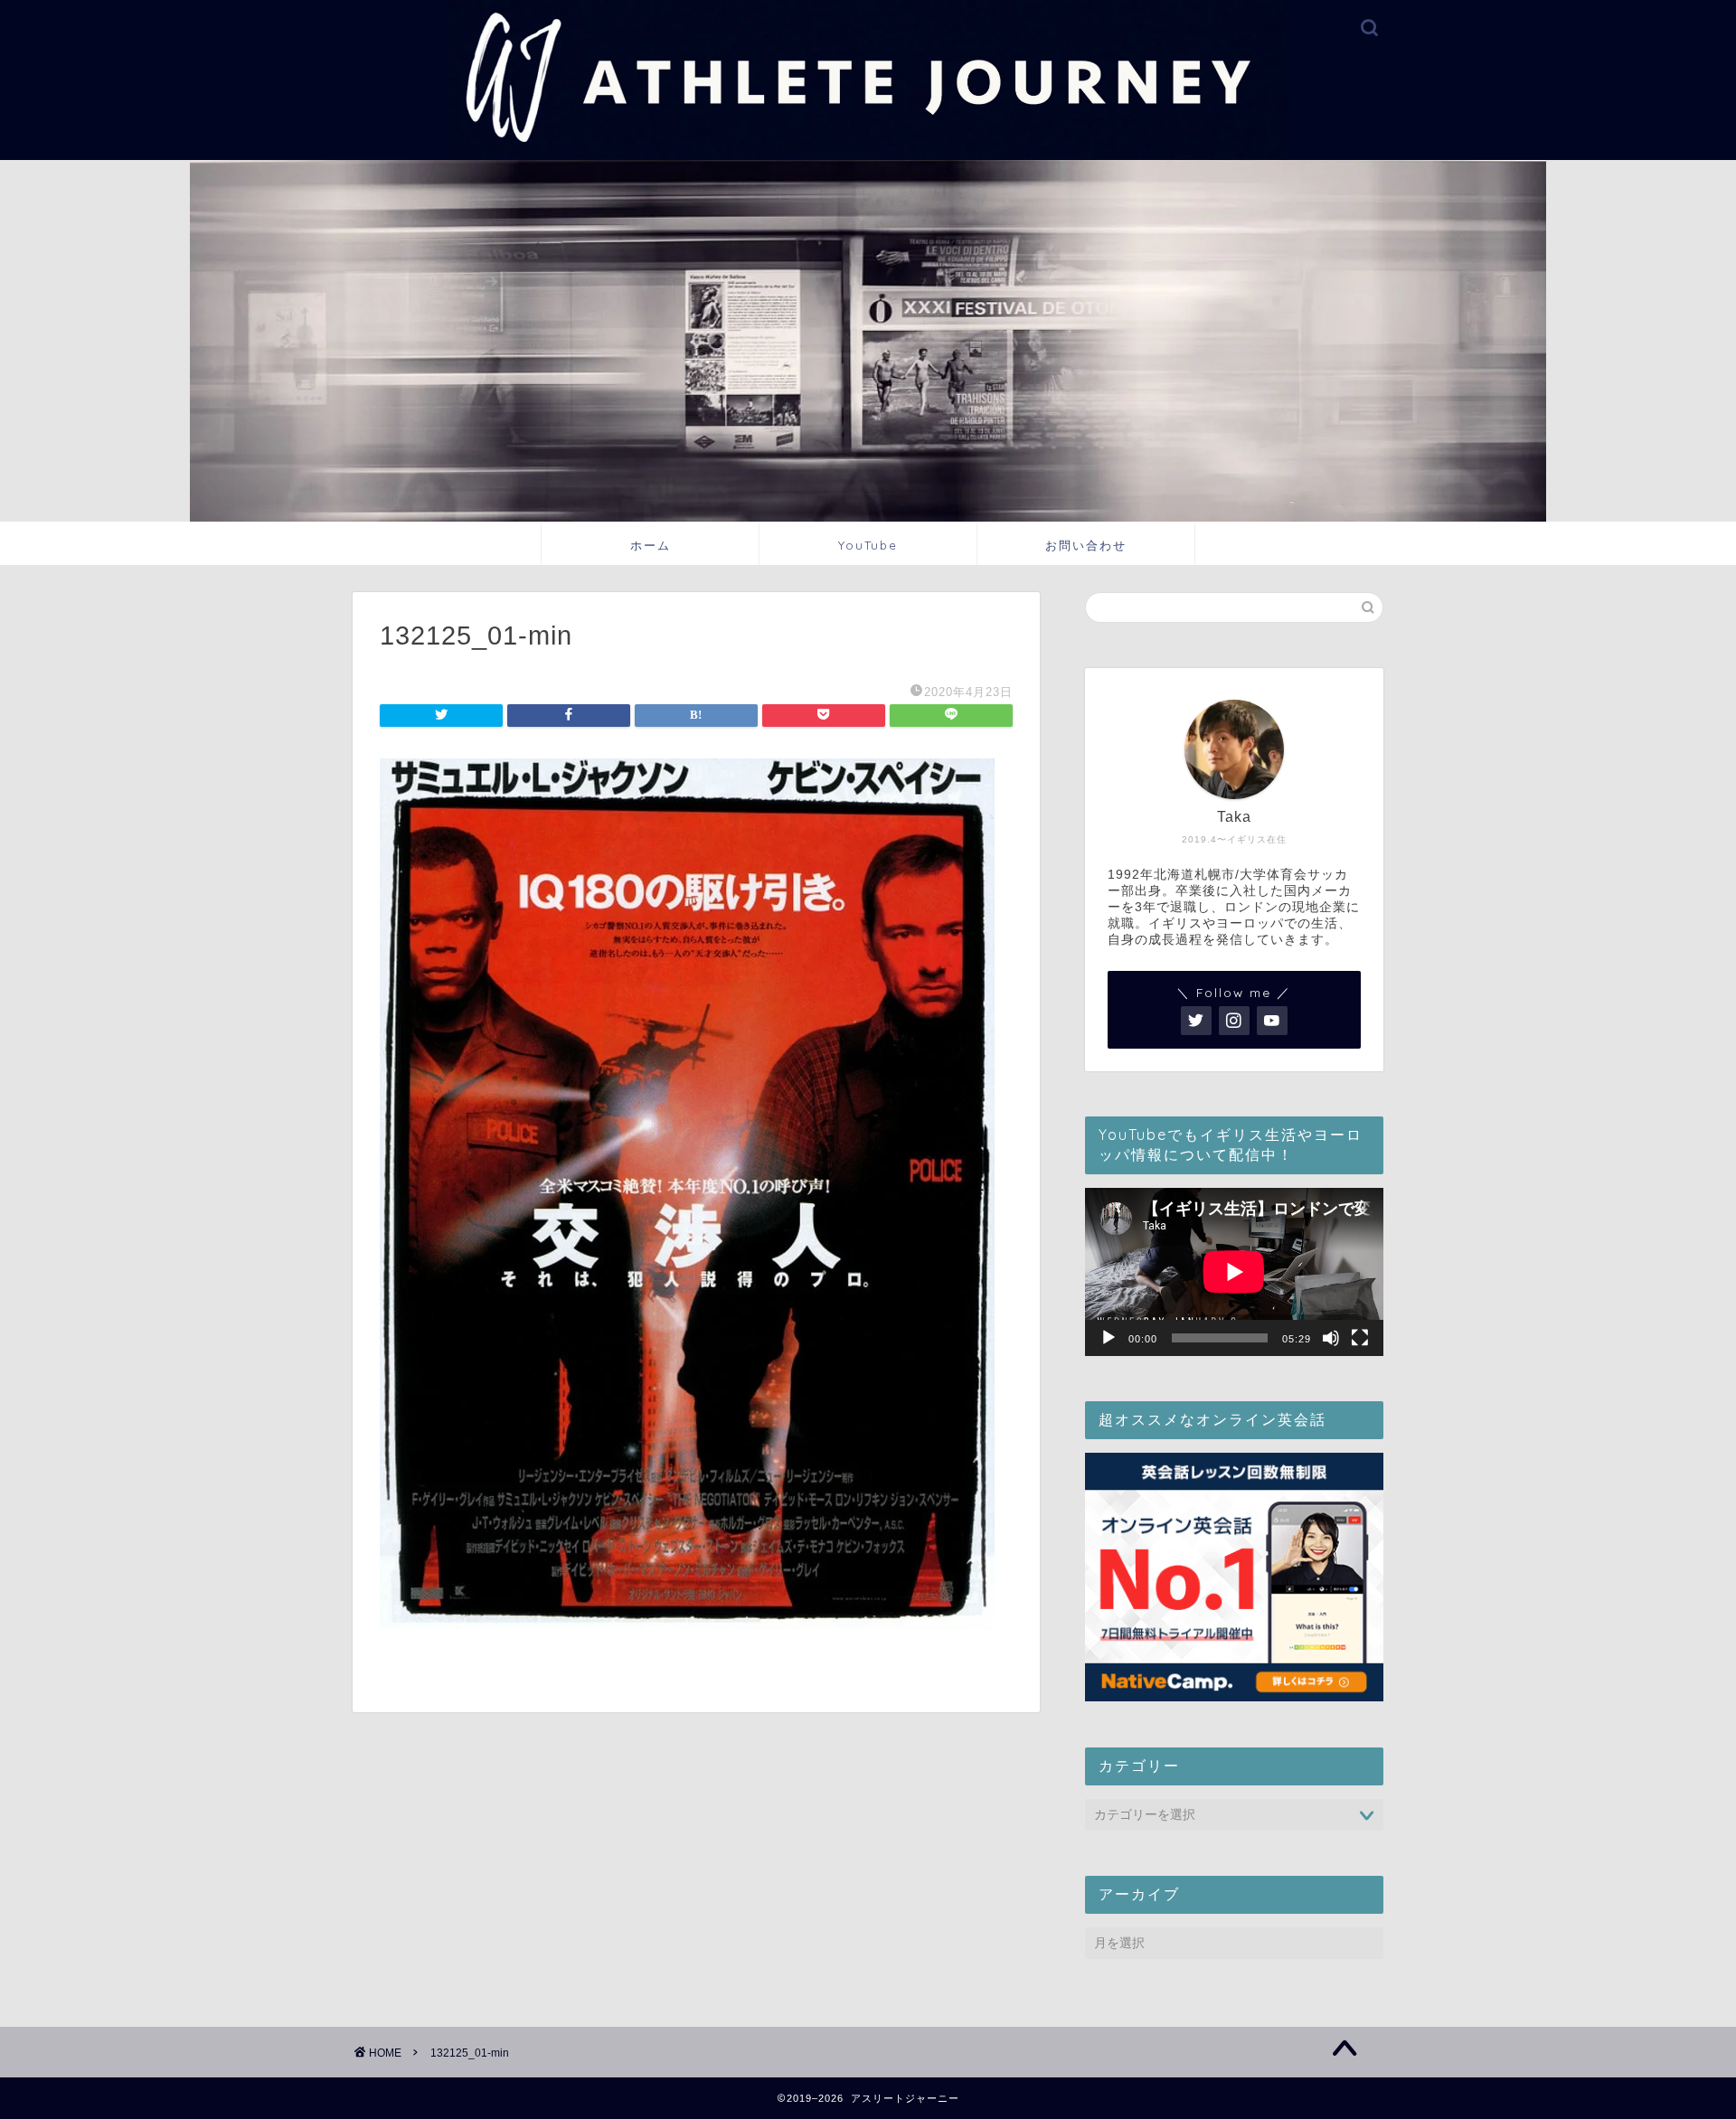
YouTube (868, 545)
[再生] (1109, 1338)
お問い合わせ (1086, 545)
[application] (1234, 1272)
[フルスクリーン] (1360, 1338)
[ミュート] (1331, 1338)
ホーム (651, 545)
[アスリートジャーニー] (868, 154)
